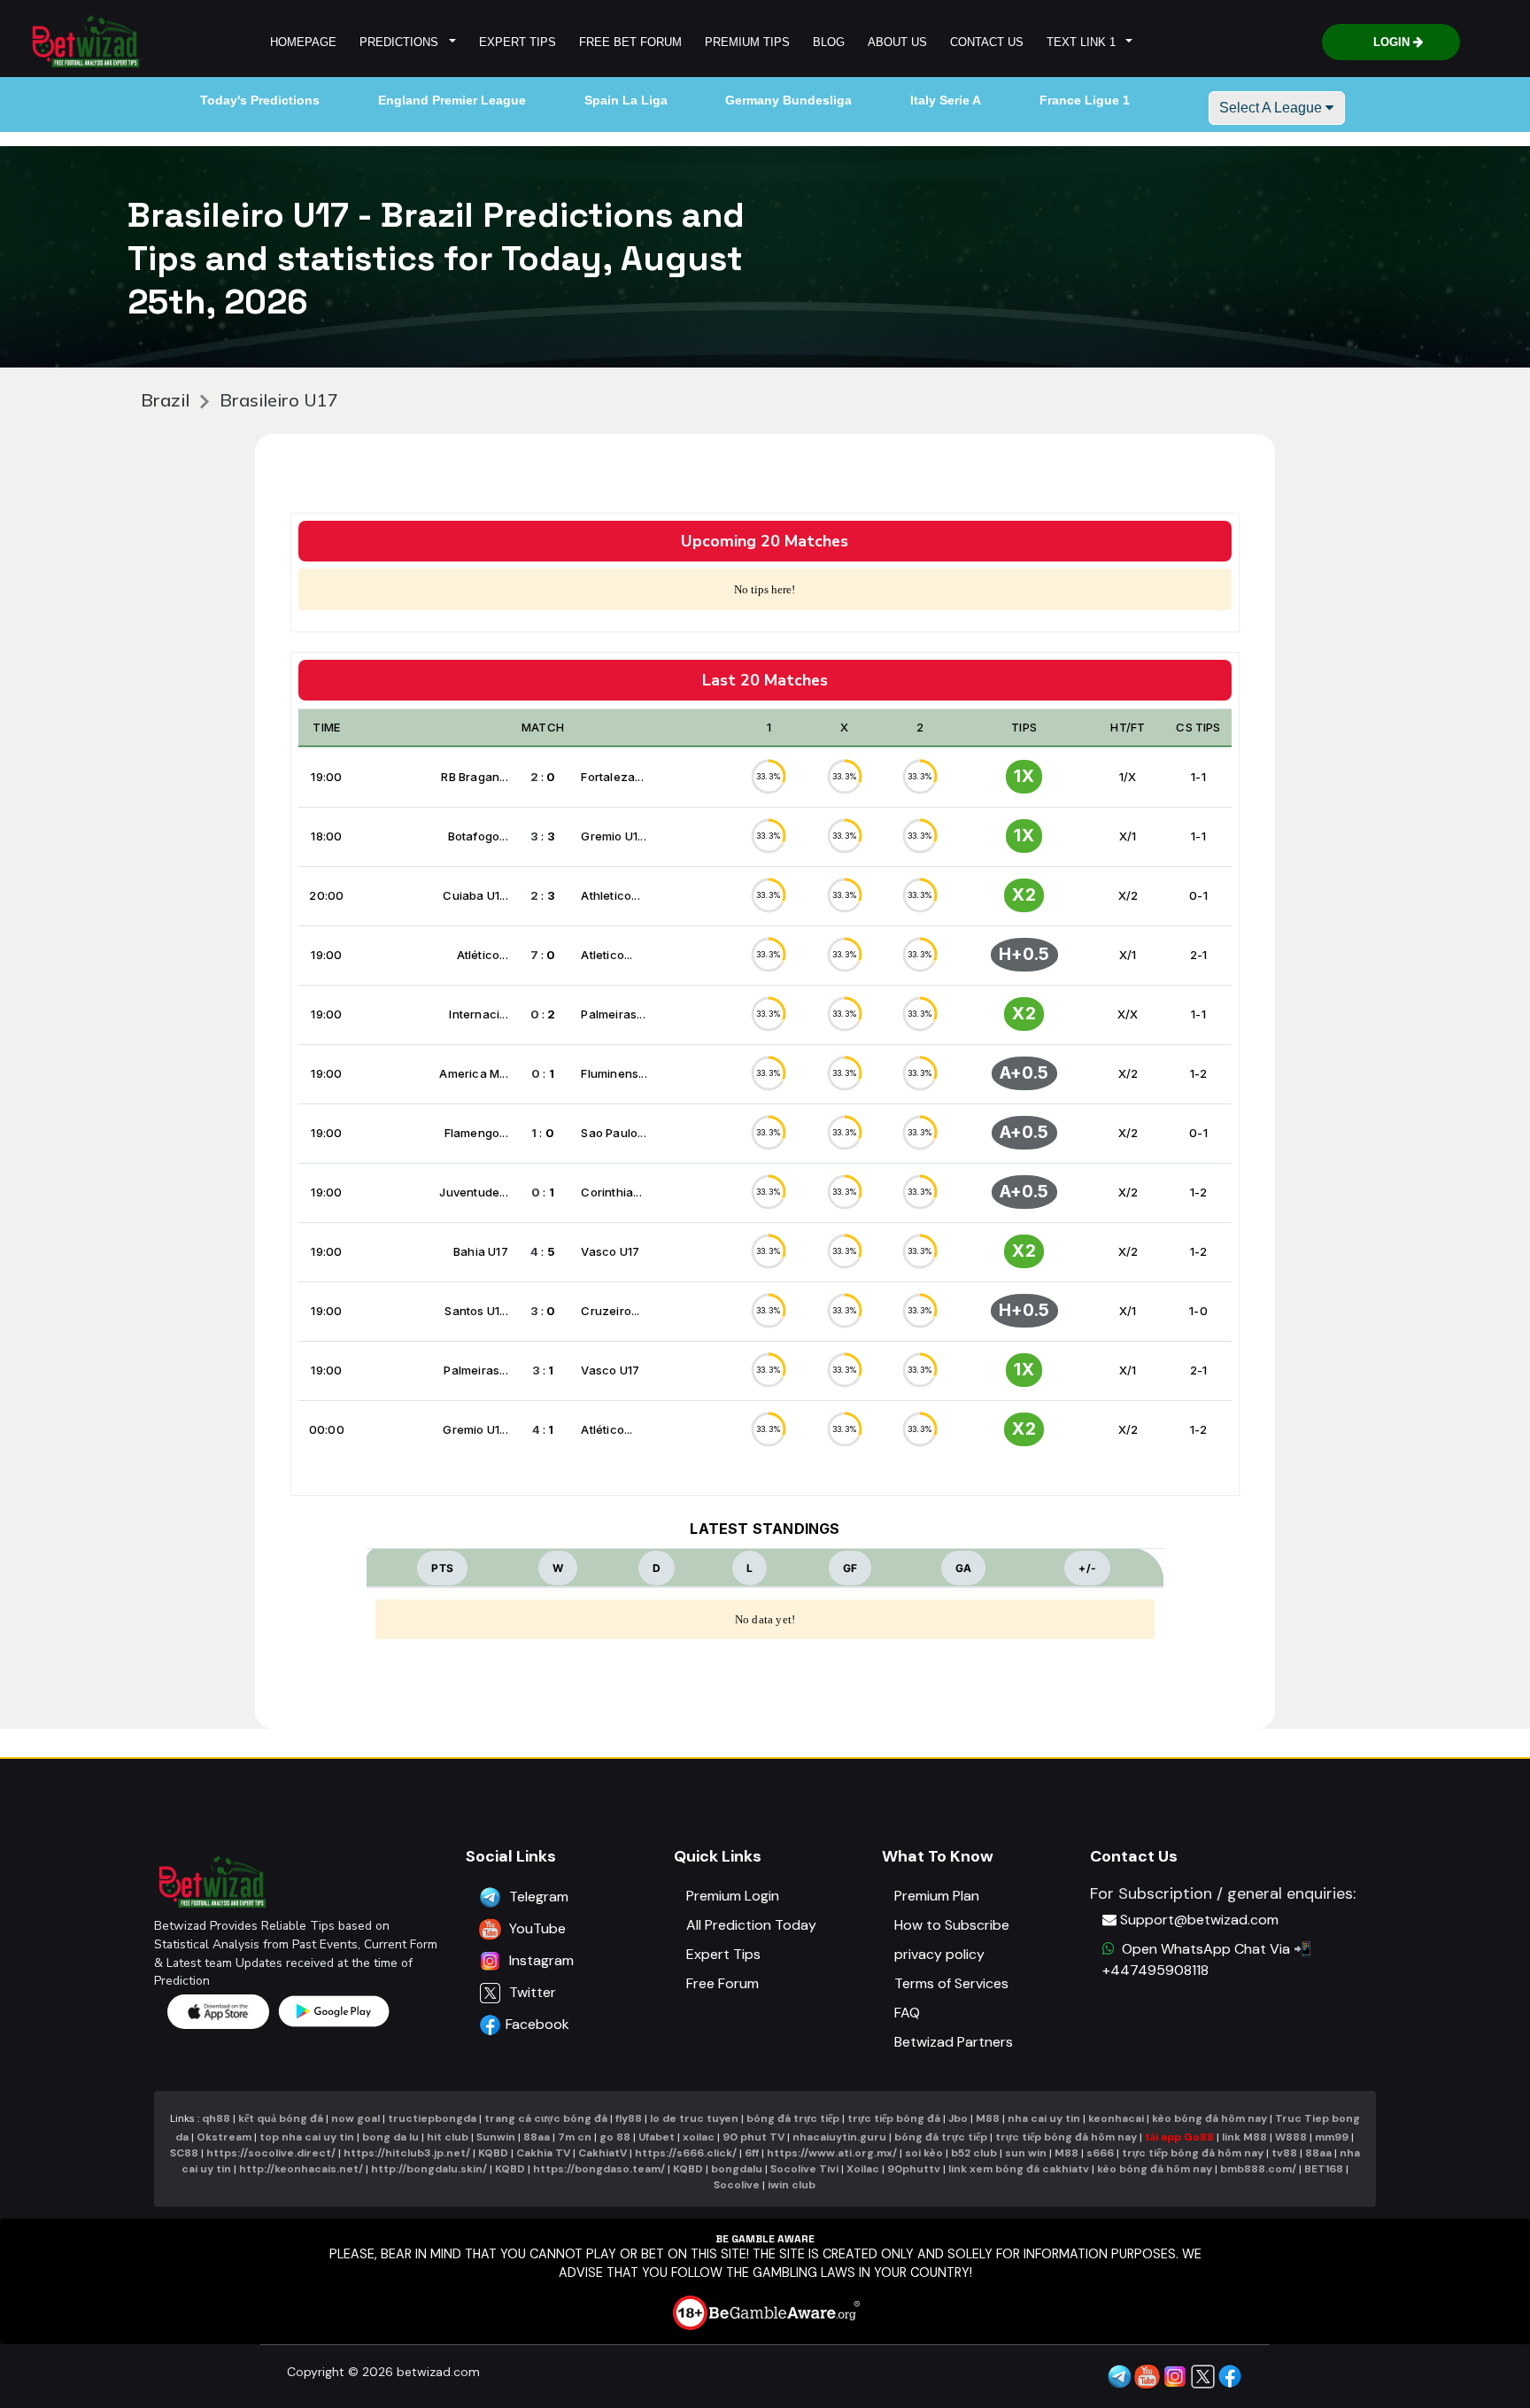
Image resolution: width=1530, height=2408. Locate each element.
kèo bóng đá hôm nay (1209, 2118)
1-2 (1199, 1073)
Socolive (737, 2185)
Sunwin (496, 2137)
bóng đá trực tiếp (793, 2118)
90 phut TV (753, 2137)
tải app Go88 (1179, 2137)
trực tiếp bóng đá (895, 2118)
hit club (448, 2137)
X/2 (1128, 895)
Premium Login (733, 1896)
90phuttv (914, 2169)
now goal (355, 2118)
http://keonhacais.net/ (301, 2169)
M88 (988, 2118)
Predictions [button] (402, 42)
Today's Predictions (260, 100)
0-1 (1198, 895)
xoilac (699, 2137)
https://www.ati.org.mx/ (832, 2153)
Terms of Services (951, 1983)
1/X (1128, 777)
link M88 (1244, 2137)
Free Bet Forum (630, 42)
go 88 (615, 2137)
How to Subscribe (952, 1925)
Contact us (987, 42)
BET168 (1324, 2169)
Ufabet (657, 2137)
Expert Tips (518, 42)
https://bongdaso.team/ (599, 2169)
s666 (1100, 2153)
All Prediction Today (751, 1925)
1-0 (1198, 1311)
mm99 (1332, 2137)
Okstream (224, 2137)
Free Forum (722, 1983)
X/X (1128, 1014)
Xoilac (863, 2169)
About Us (897, 42)
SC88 (184, 2153)
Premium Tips (747, 42)
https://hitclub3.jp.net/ (407, 2153)
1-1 (1198, 777)
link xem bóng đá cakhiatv (1019, 2169)
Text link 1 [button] (1085, 42)
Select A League (1272, 108)
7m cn (575, 2137)
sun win (1026, 2153)
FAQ (907, 2013)
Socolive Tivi (804, 2169)
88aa (537, 2137)
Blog (829, 42)
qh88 (216, 2118)
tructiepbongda (432, 2118)
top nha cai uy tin (307, 2137)
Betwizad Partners (954, 2042)
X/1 (1128, 836)
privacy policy (939, 1954)
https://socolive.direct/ (271, 2153)
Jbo (958, 2118)
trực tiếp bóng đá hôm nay (1066, 2137)
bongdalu (737, 2169)
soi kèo (924, 2153)
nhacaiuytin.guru (839, 2137)
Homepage (303, 42)
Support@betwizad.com (1199, 1920)
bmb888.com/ (1258, 2169)
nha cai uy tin (1044, 2118)
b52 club (974, 2153)
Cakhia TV (543, 2153)
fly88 (629, 2118)
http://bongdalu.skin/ (429, 2169)
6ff (752, 2153)
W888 (1291, 2137)
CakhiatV (603, 2153)
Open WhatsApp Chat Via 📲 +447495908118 (1207, 1959)
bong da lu (390, 2137)
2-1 (1199, 955)
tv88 (1284, 2153)
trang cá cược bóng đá (546, 2118)
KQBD (493, 2153)
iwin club (792, 2185)
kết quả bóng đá (281, 2118)
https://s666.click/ (686, 2153)
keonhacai (1116, 2118)
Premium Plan (937, 1896)
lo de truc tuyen (694, 2118)
